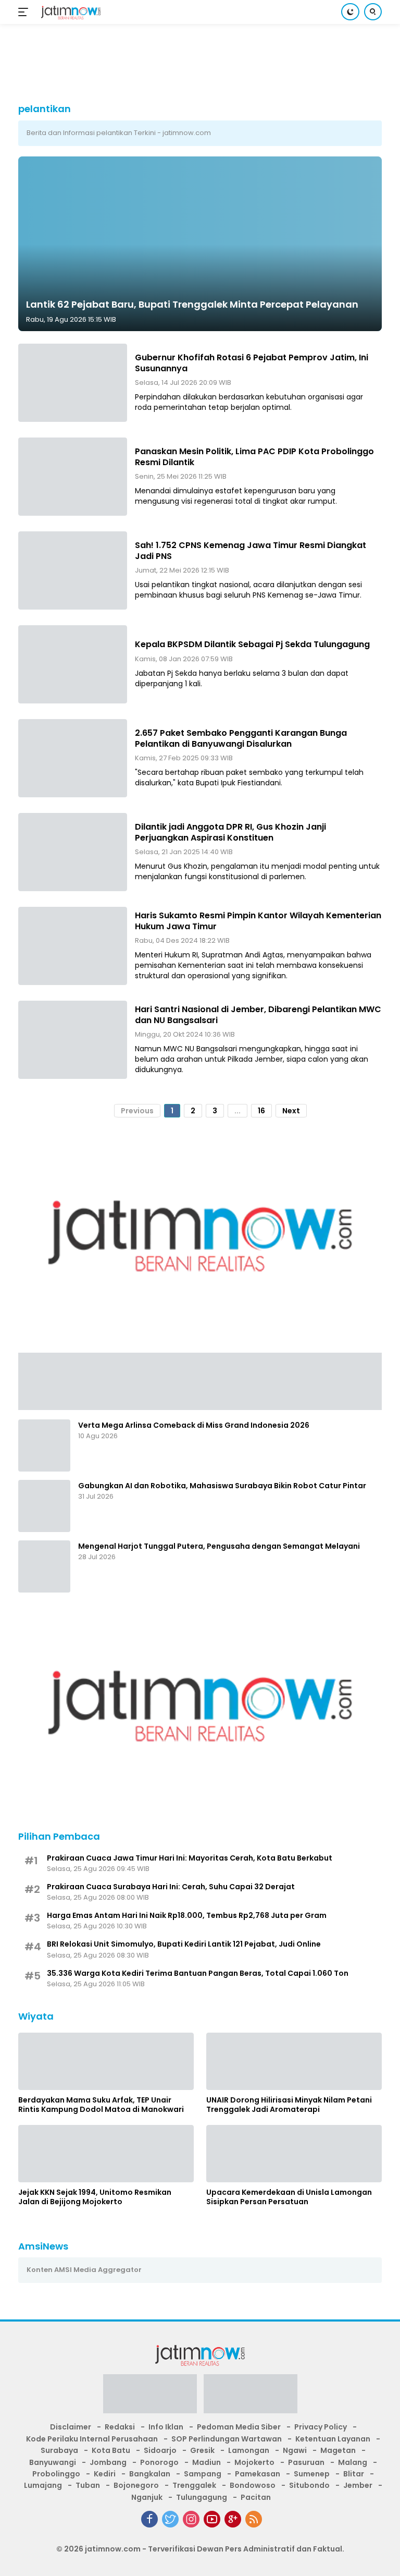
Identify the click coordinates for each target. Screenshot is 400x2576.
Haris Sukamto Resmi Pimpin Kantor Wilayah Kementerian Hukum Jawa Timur (258, 921)
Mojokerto (254, 2462)
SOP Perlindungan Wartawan (227, 2439)
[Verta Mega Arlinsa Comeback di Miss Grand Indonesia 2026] (44, 1445)
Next (291, 1111)
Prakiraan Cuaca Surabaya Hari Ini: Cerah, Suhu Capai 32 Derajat (171, 1887)
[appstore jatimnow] (251, 2397)
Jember (358, 2485)
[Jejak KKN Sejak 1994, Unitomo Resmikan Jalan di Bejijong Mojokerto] (106, 2154)
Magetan (338, 2450)
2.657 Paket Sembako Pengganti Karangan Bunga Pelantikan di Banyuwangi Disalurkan (241, 738)
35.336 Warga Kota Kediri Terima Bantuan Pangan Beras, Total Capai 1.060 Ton (198, 1973)
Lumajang (43, 2485)
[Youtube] (212, 2519)
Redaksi (120, 2427)
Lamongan (249, 2450)
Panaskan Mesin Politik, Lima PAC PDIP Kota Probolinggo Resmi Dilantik (254, 457)
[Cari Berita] (373, 12)
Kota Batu (111, 2450)
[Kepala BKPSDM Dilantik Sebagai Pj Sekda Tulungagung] (73, 664)
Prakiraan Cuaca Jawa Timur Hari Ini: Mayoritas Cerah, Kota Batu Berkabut (190, 1858)
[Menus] (25, 12)
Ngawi (295, 2450)
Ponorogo (159, 2462)
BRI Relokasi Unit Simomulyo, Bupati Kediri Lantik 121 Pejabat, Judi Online (184, 1944)
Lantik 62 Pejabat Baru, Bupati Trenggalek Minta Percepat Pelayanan (192, 304)
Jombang (108, 2462)
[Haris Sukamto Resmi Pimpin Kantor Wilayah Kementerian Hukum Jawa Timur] (73, 946)
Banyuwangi (53, 2462)
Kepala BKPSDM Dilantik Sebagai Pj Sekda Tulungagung (252, 644)
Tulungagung (202, 2497)
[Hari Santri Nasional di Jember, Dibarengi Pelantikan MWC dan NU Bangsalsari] (73, 1040)
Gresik (202, 2450)
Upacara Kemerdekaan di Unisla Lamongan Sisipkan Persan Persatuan (289, 2197)
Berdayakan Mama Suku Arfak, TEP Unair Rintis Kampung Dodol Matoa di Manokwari (101, 2105)
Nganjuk (147, 2497)
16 (261, 1111)
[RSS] (254, 2519)
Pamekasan (258, 2474)
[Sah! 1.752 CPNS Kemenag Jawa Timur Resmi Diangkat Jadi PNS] (73, 570)
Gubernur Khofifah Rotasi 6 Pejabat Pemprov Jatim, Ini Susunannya (252, 363)
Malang (353, 2462)
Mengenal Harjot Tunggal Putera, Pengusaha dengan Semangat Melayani (219, 1546)
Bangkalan (150, 2474)
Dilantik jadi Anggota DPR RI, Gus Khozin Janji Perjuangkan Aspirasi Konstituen (230, 832)
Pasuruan (306, 2462)
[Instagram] (191, 2519)
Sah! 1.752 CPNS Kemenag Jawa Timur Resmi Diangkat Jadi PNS (251, 551)
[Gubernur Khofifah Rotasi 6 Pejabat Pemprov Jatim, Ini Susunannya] (73, 383)
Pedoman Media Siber (239, 2427)
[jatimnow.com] (70, 12)
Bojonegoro (136, 2485)
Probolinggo (56, 2474)
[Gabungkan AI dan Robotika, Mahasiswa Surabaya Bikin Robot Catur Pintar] (44, 1506)
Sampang (203, 2474)
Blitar (354, 2474)
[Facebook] (149, 2519)
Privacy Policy (321, 2427)
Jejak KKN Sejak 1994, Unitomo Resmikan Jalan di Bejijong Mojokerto (95, 2197)
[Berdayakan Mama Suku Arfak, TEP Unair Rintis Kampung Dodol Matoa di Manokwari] (106, 2061)
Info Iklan (166, 2427)
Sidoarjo (160, 2450)
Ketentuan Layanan (333, 2439)
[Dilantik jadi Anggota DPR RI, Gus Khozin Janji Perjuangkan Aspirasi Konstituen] (73, 852)
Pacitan (256, 2497)
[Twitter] (170, 2519)
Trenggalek (194, 2485)
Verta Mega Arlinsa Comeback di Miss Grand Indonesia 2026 (194, 1425)
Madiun (207, 2462)
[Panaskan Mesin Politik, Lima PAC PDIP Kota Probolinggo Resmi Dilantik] (73, 477)
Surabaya (59, 2450)
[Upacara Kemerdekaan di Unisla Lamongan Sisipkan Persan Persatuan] (294, 2154)
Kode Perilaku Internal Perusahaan (92, 2439)
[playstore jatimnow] (150, 2397)
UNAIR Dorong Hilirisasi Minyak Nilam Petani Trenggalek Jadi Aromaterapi (289, 2105)
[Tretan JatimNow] (200, 1380)
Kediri (105, 2474)
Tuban (88, 2485)
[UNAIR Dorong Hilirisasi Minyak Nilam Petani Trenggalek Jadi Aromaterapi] (294, 2061)
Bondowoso (253, 2485)
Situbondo (309, 2485)
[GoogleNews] (233, 2519)
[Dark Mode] (350, 12)
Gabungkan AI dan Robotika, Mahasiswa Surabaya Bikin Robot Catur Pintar (222, 1486)
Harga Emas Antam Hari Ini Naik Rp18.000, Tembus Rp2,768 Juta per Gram (187, 1915)
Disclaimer (71, 2427)
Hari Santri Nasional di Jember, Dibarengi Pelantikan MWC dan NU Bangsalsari (258, 1015)
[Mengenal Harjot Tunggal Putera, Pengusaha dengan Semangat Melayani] (44, 1566)
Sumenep (312, 2474)
